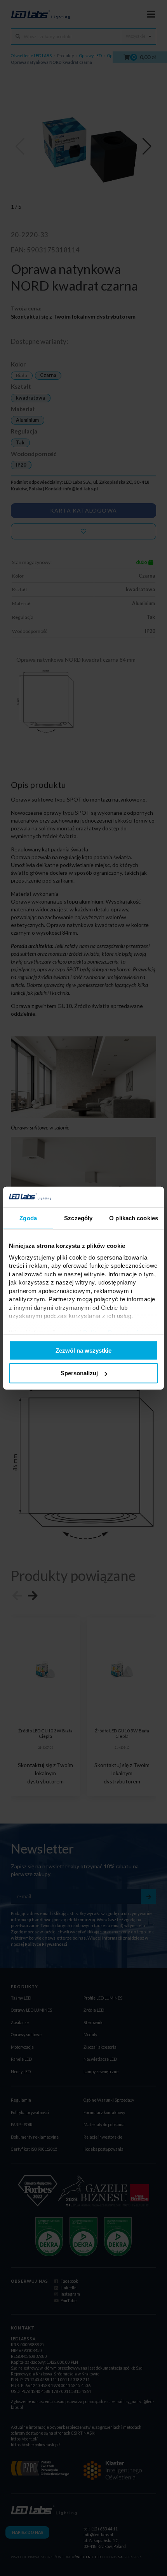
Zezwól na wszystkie (83, 1350)
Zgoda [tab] (28, 1218)
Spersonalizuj (79, 1373)
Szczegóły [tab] (78, 1218)
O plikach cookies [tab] (134, 1218)
